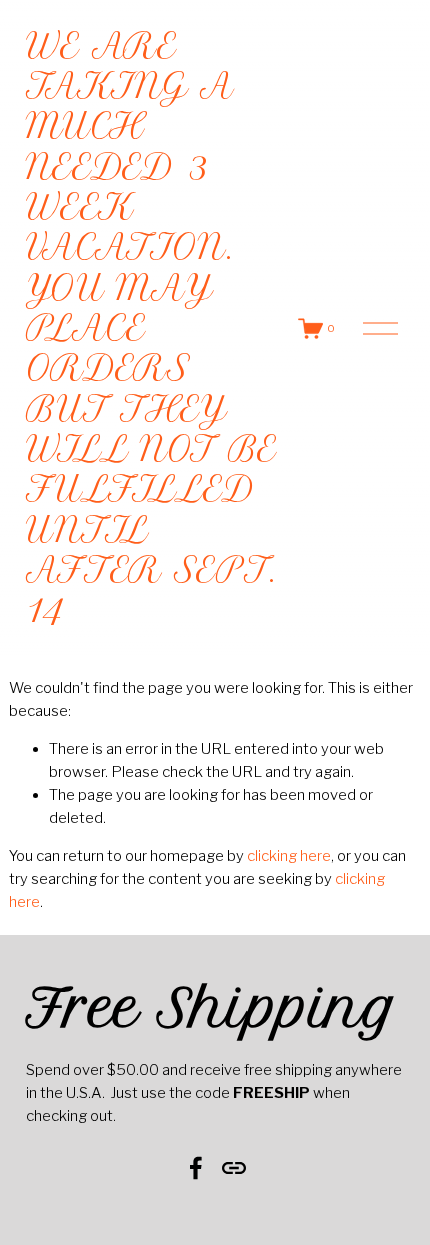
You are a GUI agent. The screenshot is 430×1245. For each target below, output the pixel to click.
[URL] (234, 1168)
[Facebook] (196, 1168)
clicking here (289, 856)
